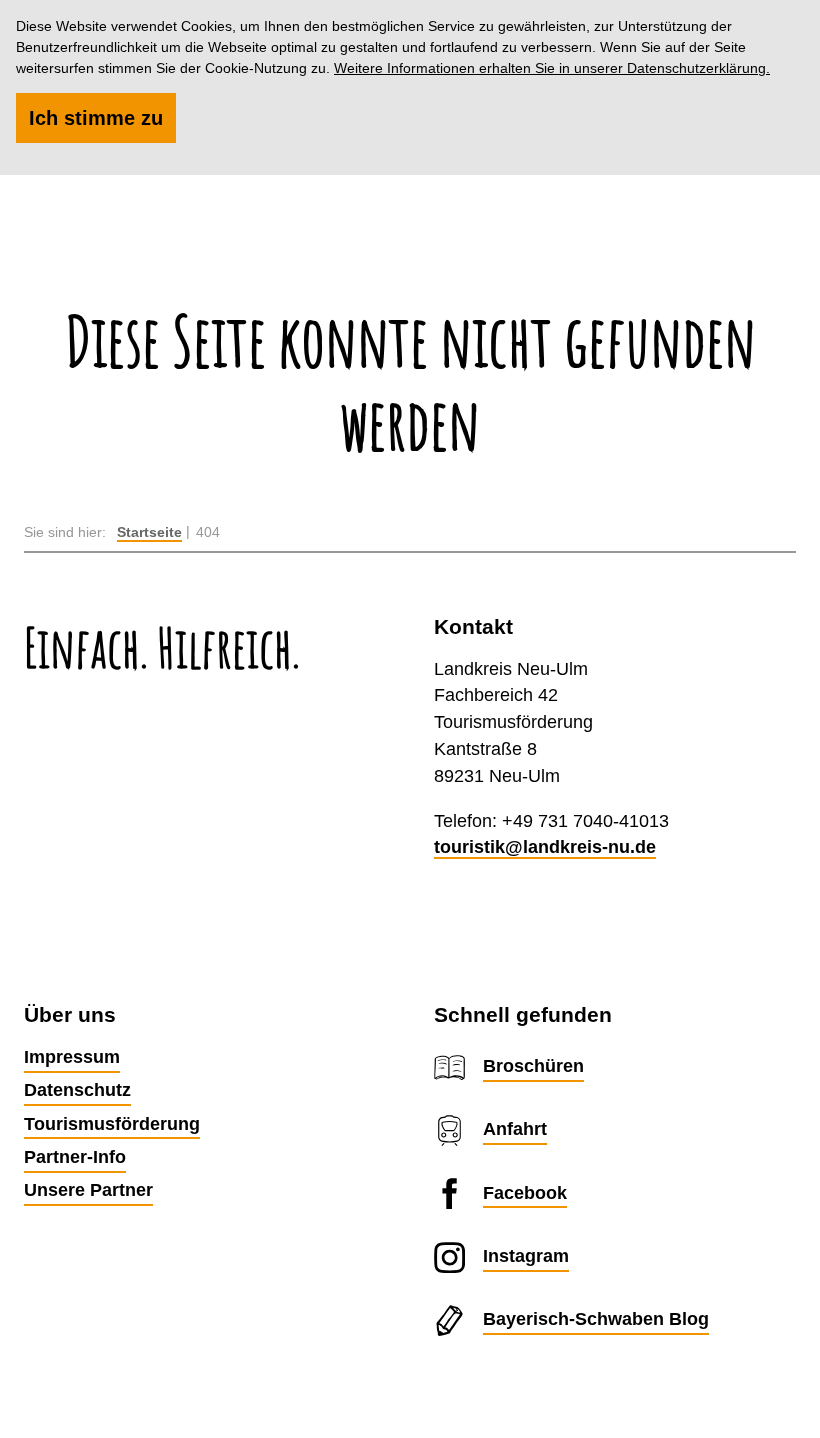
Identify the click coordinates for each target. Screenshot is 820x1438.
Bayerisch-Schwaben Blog (596, 1318)
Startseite (149, 532)
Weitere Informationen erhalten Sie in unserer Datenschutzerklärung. (552, 68)
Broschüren (533, 1065)
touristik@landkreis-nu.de (545, 846)
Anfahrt (515, 1128)
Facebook (525, 1192)
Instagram (526, 1255)
